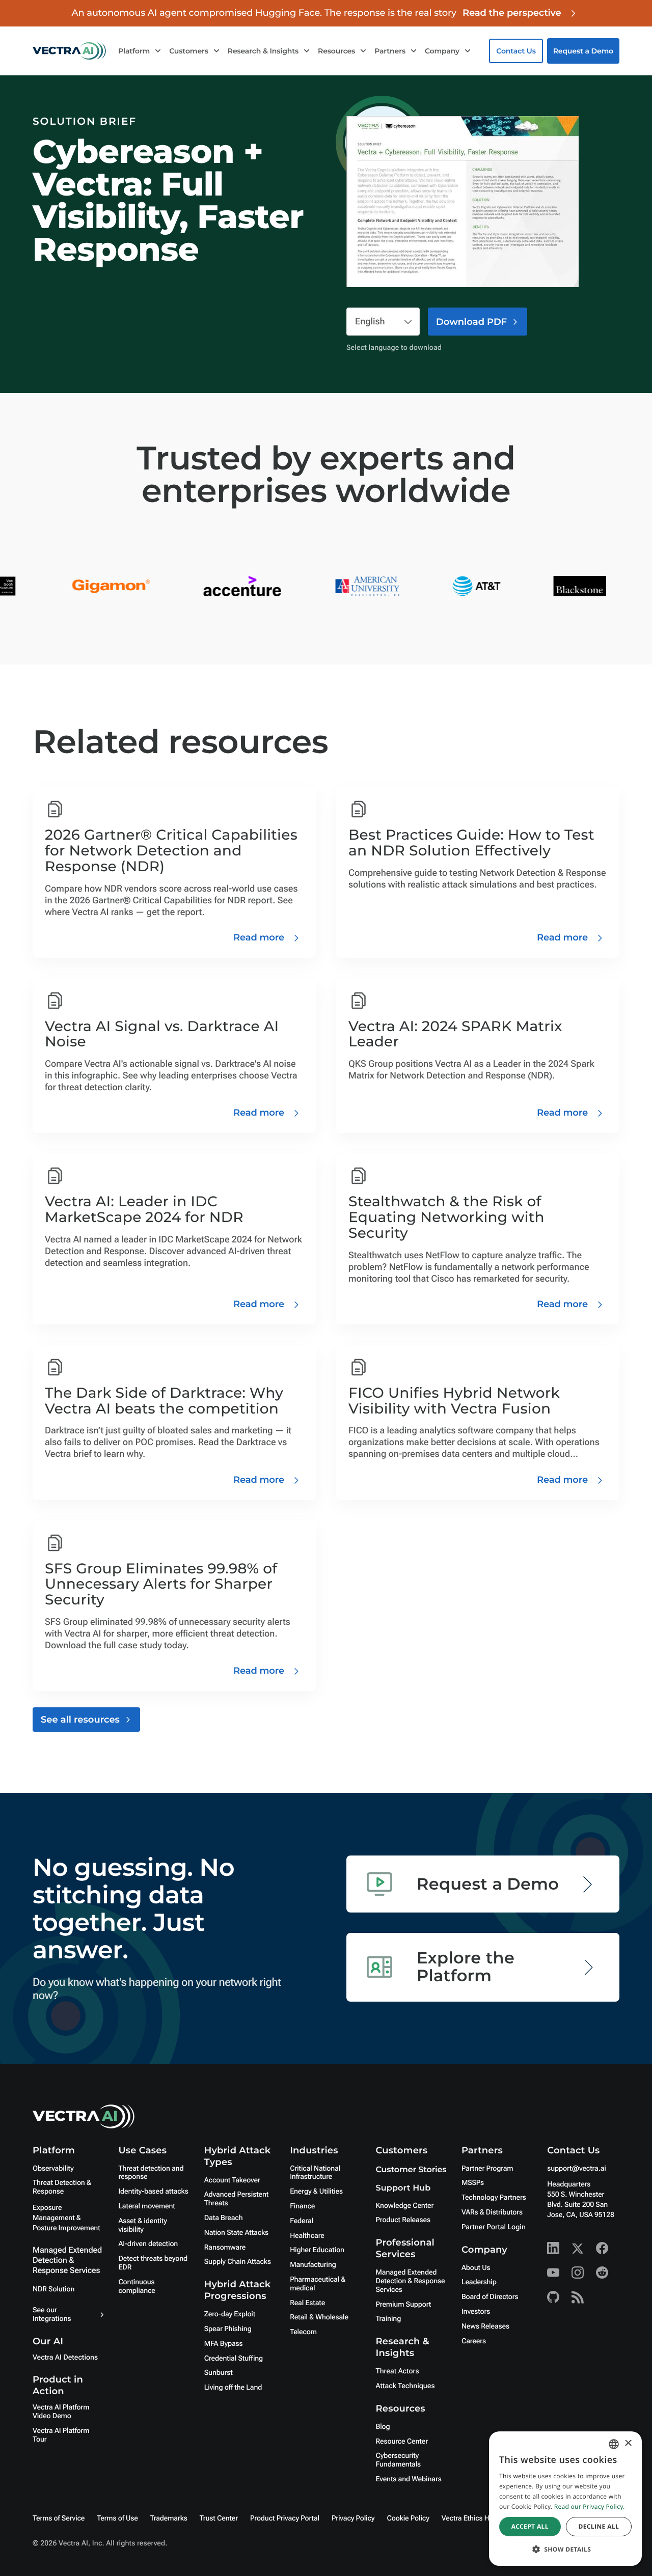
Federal (302, 2221)
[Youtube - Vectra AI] (553, 2273)
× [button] (628, 2444)
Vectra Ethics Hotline (474, 2518)
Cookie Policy (408, 2518)
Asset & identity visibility (142, 2225)
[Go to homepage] (69, 51)
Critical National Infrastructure (315, 2173)
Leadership (479, 2282)
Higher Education (317, 2250)
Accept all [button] (530, 2526)
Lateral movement (146, 2206)
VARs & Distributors (492, 2212)
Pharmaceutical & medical (318, 2284)
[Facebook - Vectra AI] (602, 2248)
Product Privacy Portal (285, 2518)
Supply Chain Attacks (238, 2262)
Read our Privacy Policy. (590, 2506)
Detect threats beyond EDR (153, 2263)
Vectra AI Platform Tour (61, 2435)
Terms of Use (117, 2518)
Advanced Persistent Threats (236, 2199)
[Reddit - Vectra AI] (602, 2273)
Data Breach (224, 2218)
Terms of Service (59, 2518)
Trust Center (219, 2518)
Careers (474, 2341)
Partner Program (487, 2169)
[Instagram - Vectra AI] (578, 2273)
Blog (383, 2427)
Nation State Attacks (236, 2233)
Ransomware (225, 2248)
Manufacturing (313, 2265)
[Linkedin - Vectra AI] (553, 2248)
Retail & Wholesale (319, 2317)
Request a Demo (583, 51)
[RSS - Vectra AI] (578, 2297)
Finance (302, 2206)
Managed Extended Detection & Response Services (67, 2260)
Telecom (303, 2332)
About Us (476, 2268)
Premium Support (404, 2305)
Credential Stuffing (234, 2359)
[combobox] (614, 2444)
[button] (565, 2549)
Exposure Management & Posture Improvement (66, 2218)
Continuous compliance (137, 2287)
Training (389, 2319)
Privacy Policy (353, 2518)
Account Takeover (232, 2180)
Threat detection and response (151, 2173)
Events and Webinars (409, 2479)
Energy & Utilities (316, 2192)
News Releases (485, 2326)
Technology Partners (494, 2198)
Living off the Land (233, 2388)
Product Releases (403, 2220)
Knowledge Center (405, 2206)
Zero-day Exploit (230, 2314)
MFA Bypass (224, 2344)
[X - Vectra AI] (578, 2248)
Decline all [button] (599, 2526)
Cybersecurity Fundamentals (399, 2460)
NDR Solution (53, 2289)
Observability (53, 2169)
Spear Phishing (228, 2329)
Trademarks (169, 2518)
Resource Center (402, 2442)
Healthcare (307, 2236)
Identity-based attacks (153, 2192)
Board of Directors (490, 2297)
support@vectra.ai (576, 2169)
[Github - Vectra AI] (553, 2297)
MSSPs (473, 2183)
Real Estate (307, 2303)
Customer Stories (411, 2170)
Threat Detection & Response (62, 2187)
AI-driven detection (148, 2244)
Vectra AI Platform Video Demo (61, 2412)
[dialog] (565, 2499)
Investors (476, 2312)
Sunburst (219, 2373)
